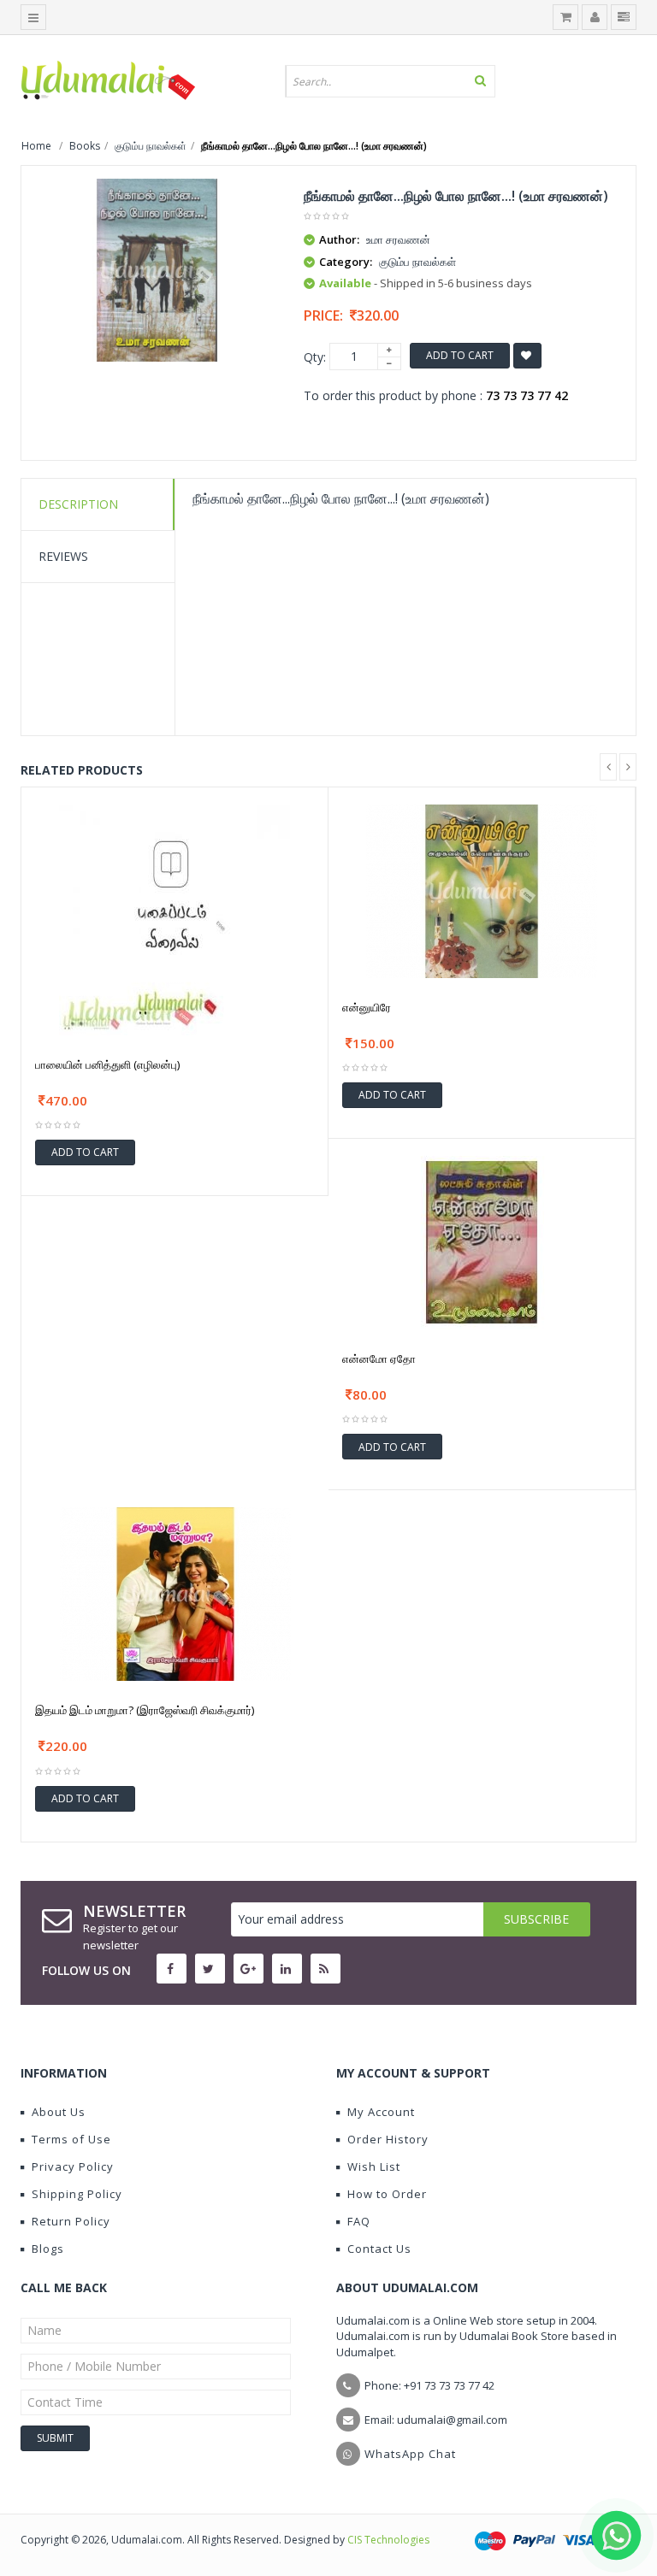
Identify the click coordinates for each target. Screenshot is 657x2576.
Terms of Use (71, 2139)
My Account (381, 2112)
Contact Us (379, 2249)
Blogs (48, 2249)
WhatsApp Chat (410, 2454)
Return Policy (71, 2221)
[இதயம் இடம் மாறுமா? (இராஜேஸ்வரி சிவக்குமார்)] (175, 1593)
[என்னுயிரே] (482, 890)
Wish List (374, 2166)
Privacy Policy (73, 2166)
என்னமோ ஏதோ (379, 1359)
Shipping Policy (77, 2194)
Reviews (63, 556)
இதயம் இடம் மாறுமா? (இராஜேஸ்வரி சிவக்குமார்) (145, 1710)
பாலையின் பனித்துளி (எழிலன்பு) (107, 1064)
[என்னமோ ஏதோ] (482, 1241)
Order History (388, 2139)
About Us (59, 2112)
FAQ (359, 2221)
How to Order (387, 2194)
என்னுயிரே (367, 1007)
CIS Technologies (388, 2540)
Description (78, 504)
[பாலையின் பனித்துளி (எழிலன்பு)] (175, 918)
